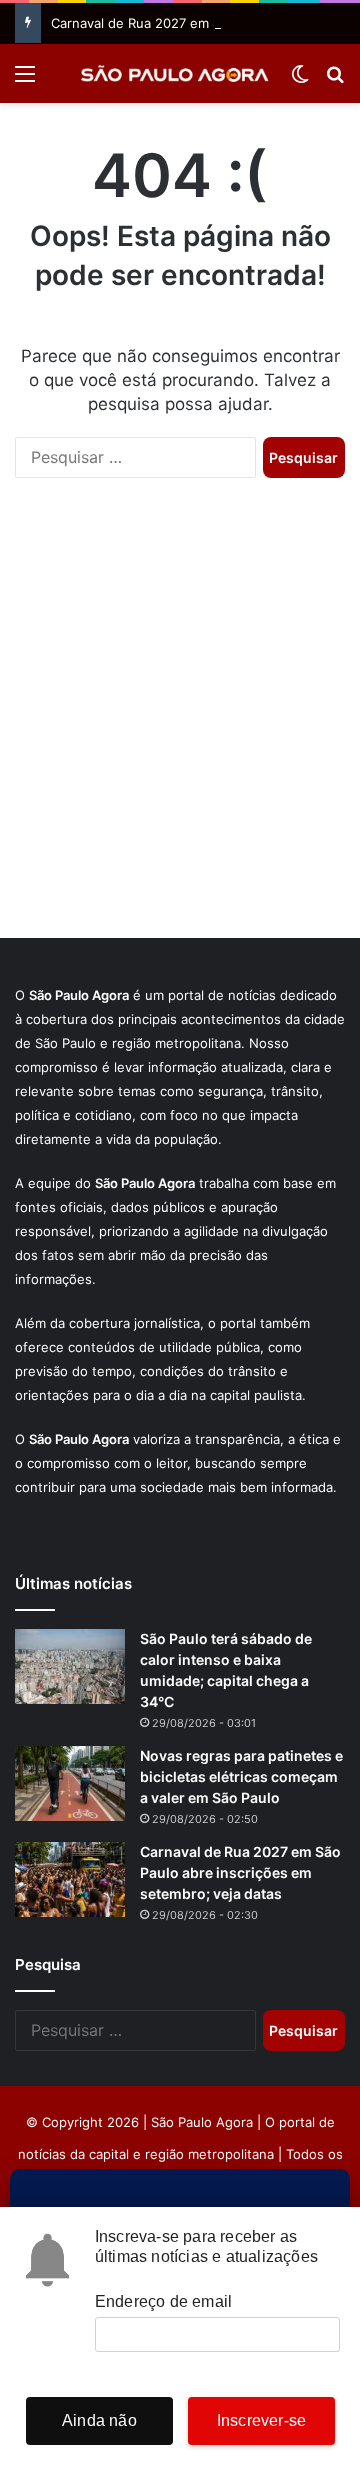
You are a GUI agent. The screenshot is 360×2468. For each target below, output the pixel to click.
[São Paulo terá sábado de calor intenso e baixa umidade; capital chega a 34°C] (70, 1666)
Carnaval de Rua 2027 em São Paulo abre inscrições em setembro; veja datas (240, 1872)
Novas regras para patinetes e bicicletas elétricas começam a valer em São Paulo (241, 1776)
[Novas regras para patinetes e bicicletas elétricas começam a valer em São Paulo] (70, 1783)
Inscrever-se (261, 2420)
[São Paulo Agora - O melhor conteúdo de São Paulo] (175, 73)
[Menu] (25, 80)
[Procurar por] (335, 80)
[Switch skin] (300, 80)
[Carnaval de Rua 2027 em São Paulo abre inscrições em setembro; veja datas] (70, 1879)
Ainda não (99, 2420)
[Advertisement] (180, 728)
